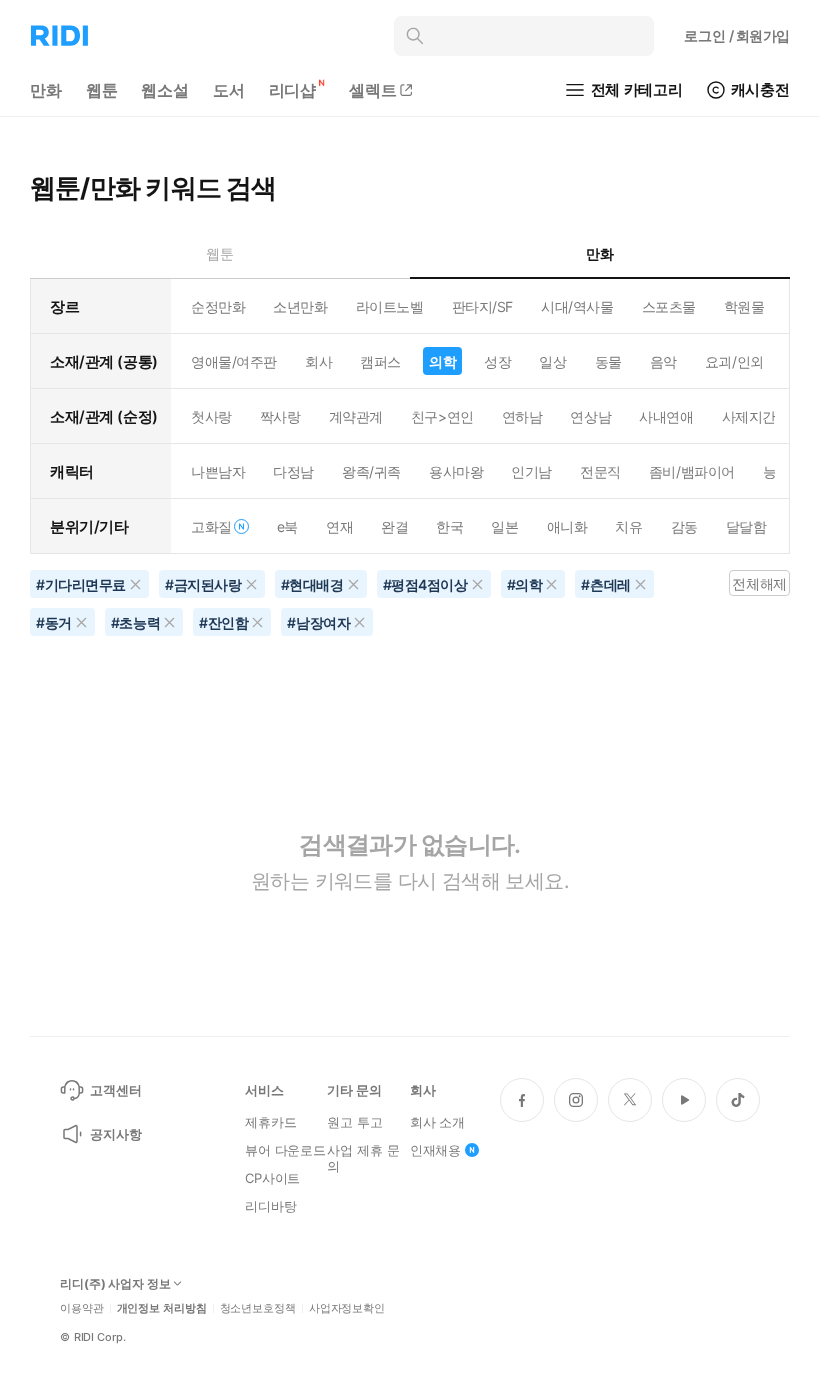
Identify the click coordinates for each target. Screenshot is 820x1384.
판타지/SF (482, 306)
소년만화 (300, 306)
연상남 (590, 416)
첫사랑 (211, 416)
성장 (497, 361)
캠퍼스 (380, 361)
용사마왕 (456, 471)
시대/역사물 (577, 306)
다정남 (293, 471)
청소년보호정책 (258, 1308)
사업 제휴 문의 (363, 1158)
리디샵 (293, 90)
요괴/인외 (734, 361)
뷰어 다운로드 (285, 1150)
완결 (394, 526)
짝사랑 (280, 416)
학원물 (744, 306)
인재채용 (435, 1150)
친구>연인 (442, 416)
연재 (339, 526)
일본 (504, 526)
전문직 (600, 471)
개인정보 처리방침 (162, 1308)
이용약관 (82, 1308)
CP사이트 (272, 1178)
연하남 (522, 416)
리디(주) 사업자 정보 (115, 1284)
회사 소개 (437, 1122)
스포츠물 (669, 306)
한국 (449, 526)
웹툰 (102, 90)
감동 (684, 526)
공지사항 (115, 1134)
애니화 (567, 526)
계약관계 (356, 416)
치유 (628, 526)
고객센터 (115, 1090)
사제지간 (749, 416)
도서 (229, 90)
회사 (318, 361)
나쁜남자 (218, 471)
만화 (46, 90)
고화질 (211, 526)
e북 (287, 526)
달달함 (746, 526)
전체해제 (759, 583)
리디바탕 (270, 1206)
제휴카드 (270, 1122)
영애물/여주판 (234, 361)
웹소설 (165, 90)
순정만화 (218, 306)
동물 (608, 361)
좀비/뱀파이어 (692, 471)
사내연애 (666, 416)
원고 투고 (354, 1122)
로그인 (737, 35)
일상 (552, 361)
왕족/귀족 (371, 471)
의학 (442, 361)
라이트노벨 (390, 306)
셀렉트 (373, 90)
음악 (663, 361)
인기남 (531, 471)
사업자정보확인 (347, 1308)
